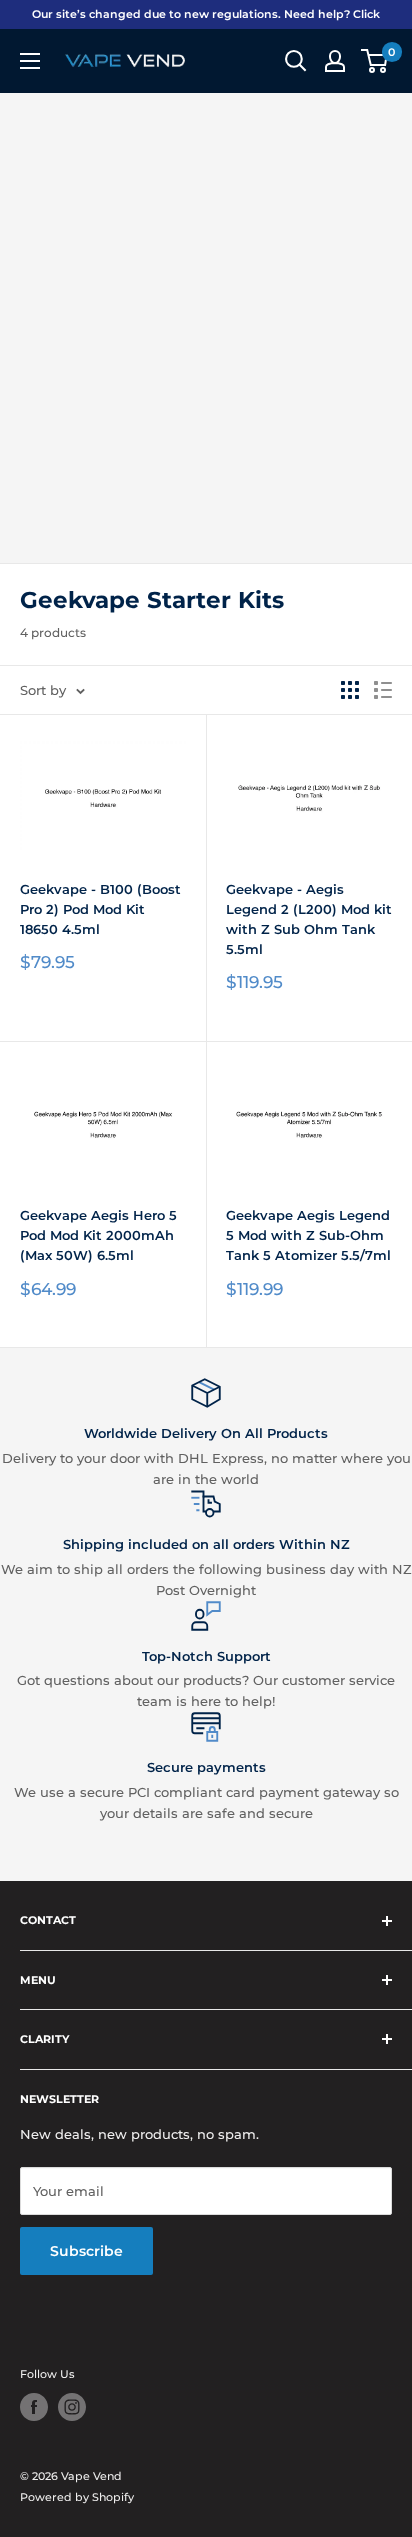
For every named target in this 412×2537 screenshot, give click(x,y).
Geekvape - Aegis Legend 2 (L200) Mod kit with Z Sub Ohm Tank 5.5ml (309, 919)
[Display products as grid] (350, 690)
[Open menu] (30, 61)
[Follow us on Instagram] (72, 2407)
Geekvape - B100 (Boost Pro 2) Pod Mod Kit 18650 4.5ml (100, 909)
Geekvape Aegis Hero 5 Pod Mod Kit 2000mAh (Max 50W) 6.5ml (98, 1235)
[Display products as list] (383, 690)
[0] (375, 61)
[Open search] (296, 61)
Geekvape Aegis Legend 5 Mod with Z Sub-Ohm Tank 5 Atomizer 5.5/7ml (308, 1235)
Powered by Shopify (77, 2497)
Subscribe (86, 2251)
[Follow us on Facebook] (34, 2407)
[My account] (335, 61)
